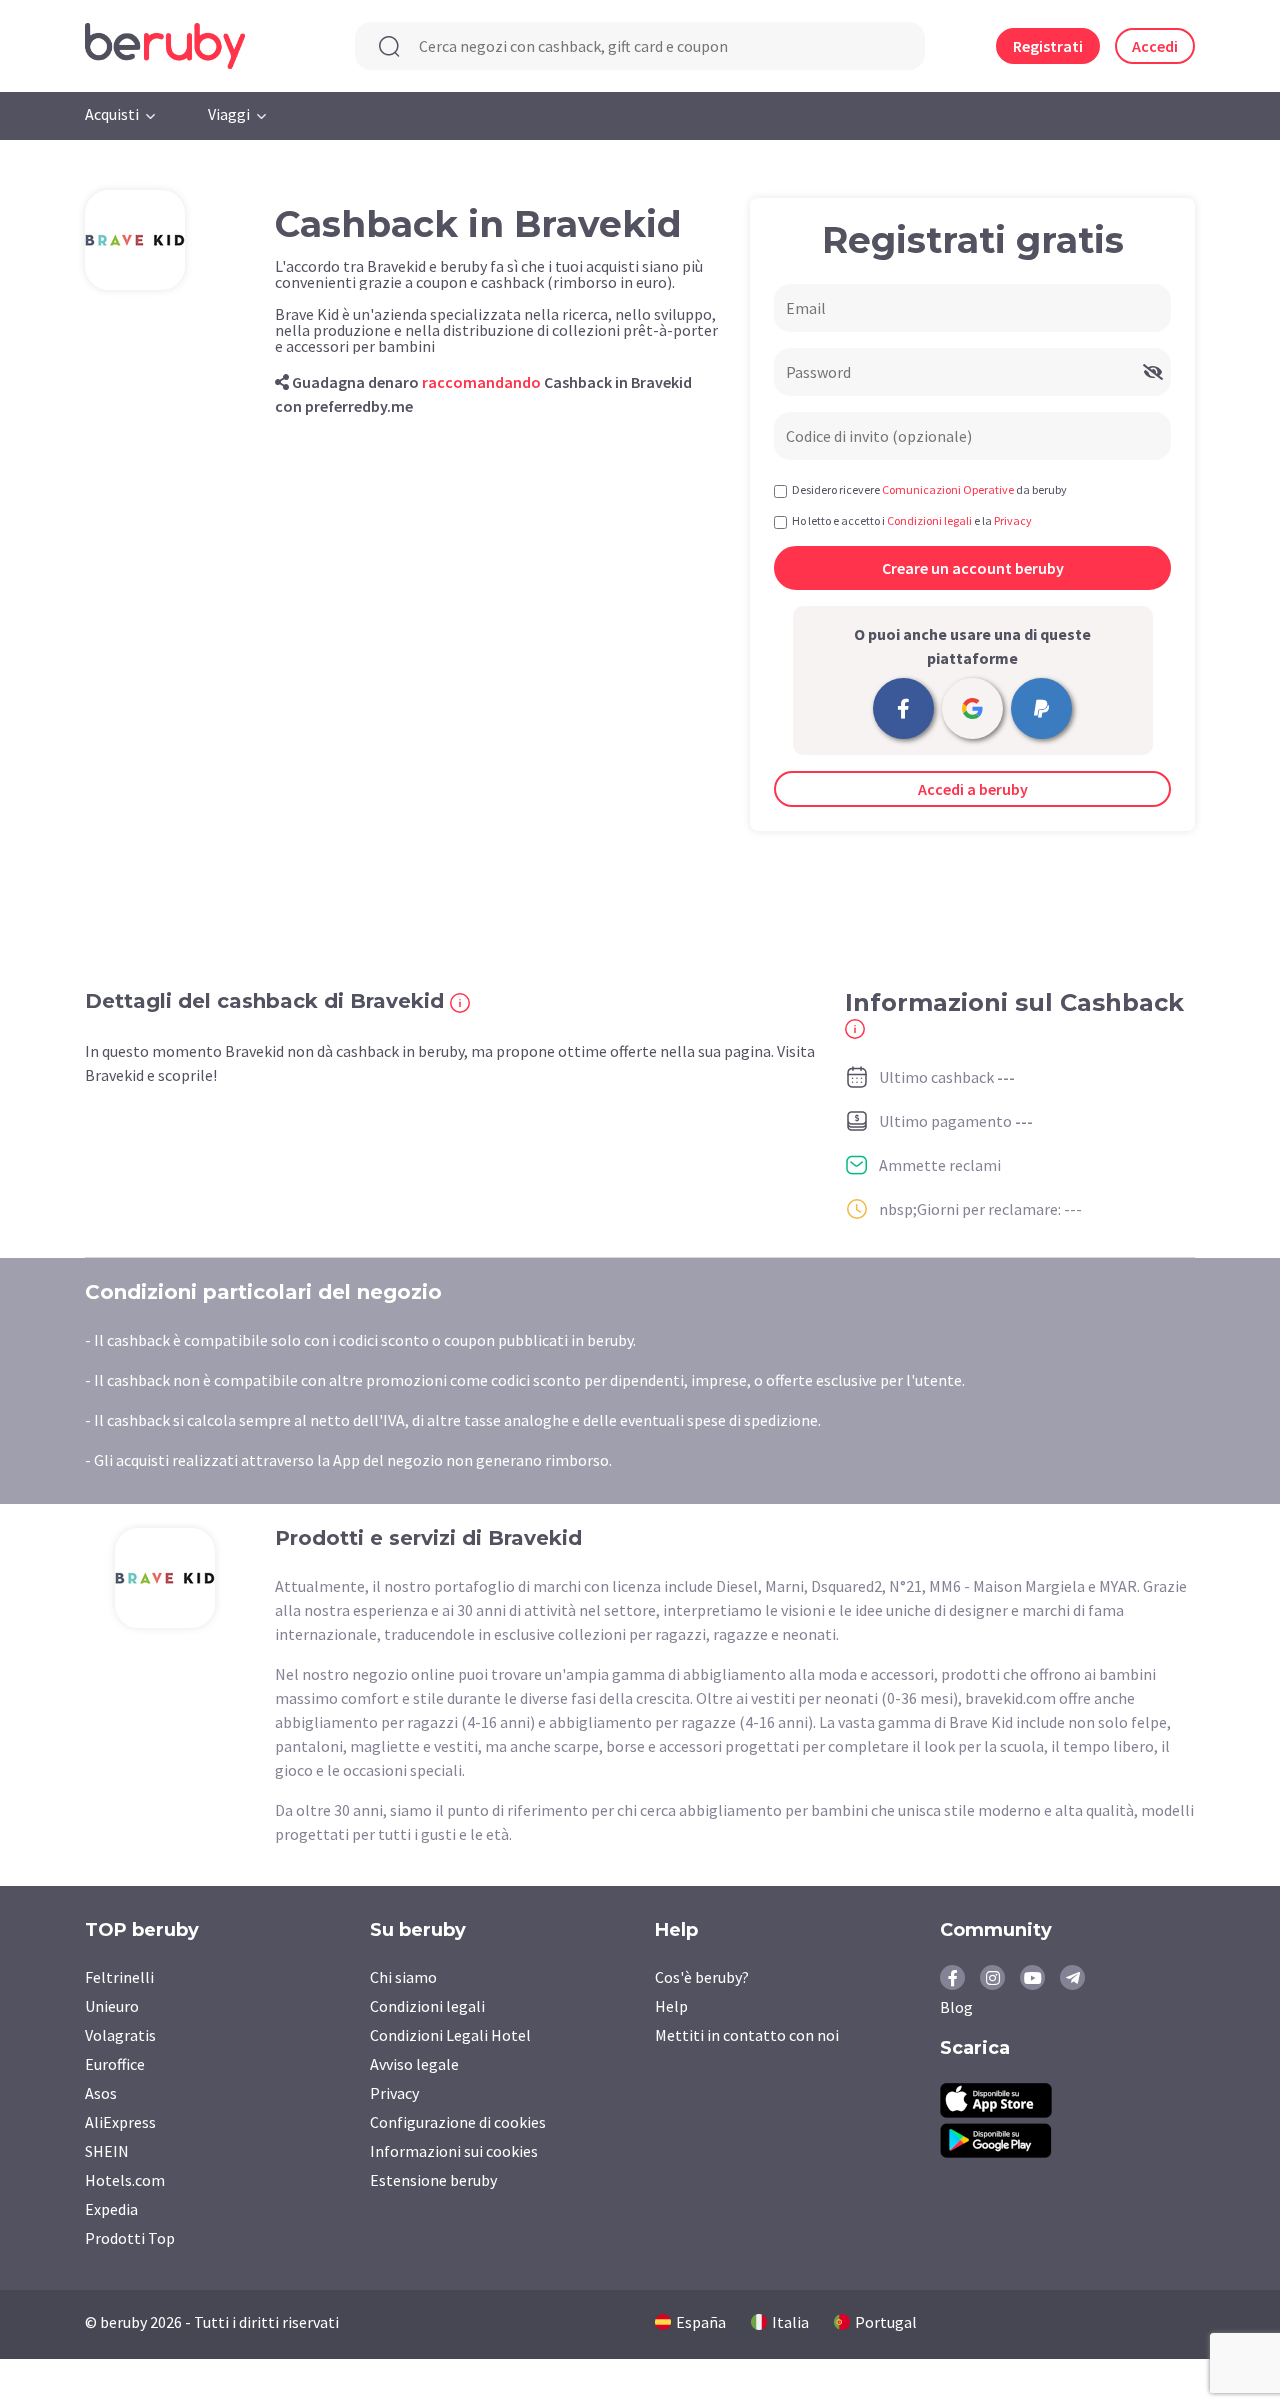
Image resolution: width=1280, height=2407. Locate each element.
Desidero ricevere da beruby (929, 489)
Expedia (111, 2209)
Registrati (1048, 46)
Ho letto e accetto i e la (912, 520)
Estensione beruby (433, 2180)
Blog (956, 2007)
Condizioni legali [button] (929, 520)
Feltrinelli (119, 1977)
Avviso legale (414, 2064)
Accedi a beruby (973, 789)
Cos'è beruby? (702, 1977)
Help (671, 2006)
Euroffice (115, 2064)
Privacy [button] (1013, 520)
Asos (101, 2093)
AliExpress (120, 2122)
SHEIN (107, 2151)
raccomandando (481, 382)
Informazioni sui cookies (454, 2151)
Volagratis (120, 2035)
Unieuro (112, 2006)
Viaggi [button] (229, 114)
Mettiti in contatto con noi (747, 2035)
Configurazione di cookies (458, 2122)
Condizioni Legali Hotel (450, 2035)
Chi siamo (403, 1977)
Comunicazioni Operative (948, 489)
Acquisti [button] (112, 114)
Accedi (1155, 46)
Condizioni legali (427, 2006)
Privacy (394, 2093)
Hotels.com (125, 2180)
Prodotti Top (130, 2238)
